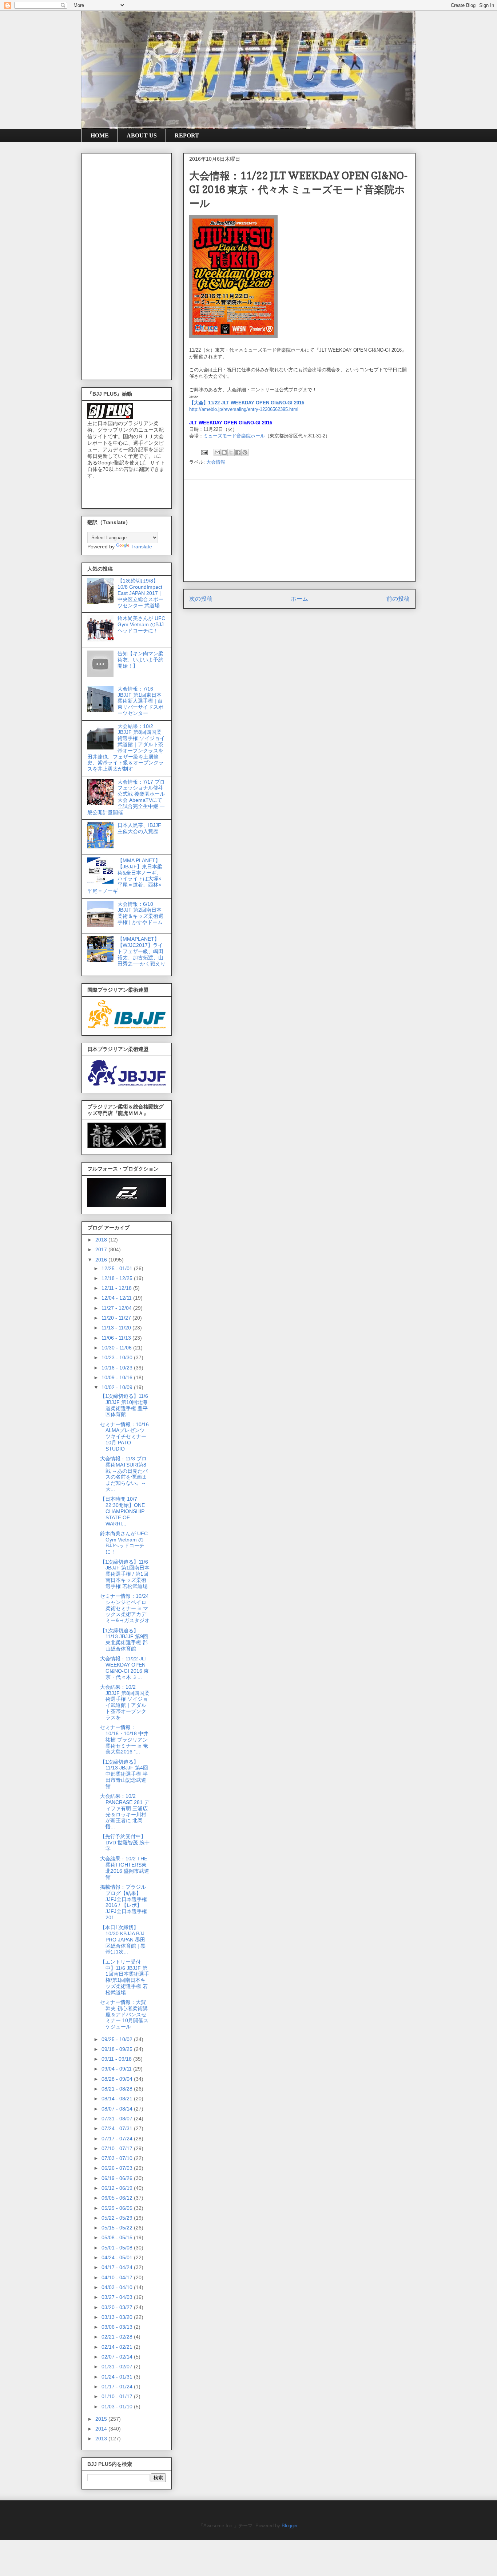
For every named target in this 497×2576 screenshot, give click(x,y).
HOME (100, 135)
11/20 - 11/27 (117, 1318)
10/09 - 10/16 (118, 1377)
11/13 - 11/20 (117, 1328)
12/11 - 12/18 (117, 1288)
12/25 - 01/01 (118, 1268)
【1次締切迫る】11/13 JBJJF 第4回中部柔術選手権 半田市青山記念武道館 (124, 1774)
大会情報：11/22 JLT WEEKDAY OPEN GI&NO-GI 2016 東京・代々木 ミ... (124, 1668)
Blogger (289, 2526)
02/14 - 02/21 (118, 2347)
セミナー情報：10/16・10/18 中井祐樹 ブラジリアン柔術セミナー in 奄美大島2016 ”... (124, 1739)
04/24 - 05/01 (118, 2257)
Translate (141, 547)
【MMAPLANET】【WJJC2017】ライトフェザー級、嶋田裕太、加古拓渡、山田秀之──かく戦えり (142, 951)
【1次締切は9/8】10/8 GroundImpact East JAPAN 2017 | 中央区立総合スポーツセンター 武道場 (140, 593)
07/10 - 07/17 (118, 2148)
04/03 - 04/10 (118, 2287)
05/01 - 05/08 (118, 2248)
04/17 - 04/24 (118, 2267)
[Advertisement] (299, 531)
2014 (102, 2429)
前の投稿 (398, 599)
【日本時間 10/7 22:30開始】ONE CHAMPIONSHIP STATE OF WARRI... (122, 1511)
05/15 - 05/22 (118, 2228)
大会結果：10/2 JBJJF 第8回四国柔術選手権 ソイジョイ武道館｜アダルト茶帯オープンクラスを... (125, 1702)
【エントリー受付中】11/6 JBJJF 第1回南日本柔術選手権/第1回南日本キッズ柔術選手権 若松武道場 (125, 1977)
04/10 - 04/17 (118, 2277)
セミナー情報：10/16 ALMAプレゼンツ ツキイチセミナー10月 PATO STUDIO (124, 1437)
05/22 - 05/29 (118, 2218)
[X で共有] (231, 452)
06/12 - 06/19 (118, 2188)
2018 (102, 1240)
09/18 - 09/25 (118, 2049)
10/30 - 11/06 (117, 1348)
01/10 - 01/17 (118, 2396)
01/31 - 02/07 (118, 2367)
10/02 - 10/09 (118, 1387)
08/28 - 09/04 (118, 2079)
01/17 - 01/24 (118, 2387)
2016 (102, 1260)
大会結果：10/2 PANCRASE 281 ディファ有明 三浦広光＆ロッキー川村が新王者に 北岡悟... (125, 1811)
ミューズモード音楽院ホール (234, 436)
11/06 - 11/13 (117, 1338)
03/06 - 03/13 (118, 2327)
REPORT (187, 135)
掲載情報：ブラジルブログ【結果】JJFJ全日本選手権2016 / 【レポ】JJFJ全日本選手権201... (124, 1902)
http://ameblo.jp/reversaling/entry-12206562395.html (244, 409)
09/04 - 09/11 (117, 2069)
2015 (102, 2419)
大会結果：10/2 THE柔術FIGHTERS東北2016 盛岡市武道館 (125, 1868)
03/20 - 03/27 (118, 2307)
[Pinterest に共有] (245, 452)
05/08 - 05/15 (118, 2237)
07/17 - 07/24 (118, 2139)
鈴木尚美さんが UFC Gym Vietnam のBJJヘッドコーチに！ (141, 624)
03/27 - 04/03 (118, 2297)
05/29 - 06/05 (118, 2208)
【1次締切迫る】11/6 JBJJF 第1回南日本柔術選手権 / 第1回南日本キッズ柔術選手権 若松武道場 (125, 1574)
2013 (102, 2439)
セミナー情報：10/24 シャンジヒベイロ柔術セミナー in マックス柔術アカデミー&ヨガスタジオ (125, 1608)
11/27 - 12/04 (117, 1308)
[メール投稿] (204, 452)
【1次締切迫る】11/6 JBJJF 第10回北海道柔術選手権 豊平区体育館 (124, 1405)
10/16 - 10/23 (118, 1368)
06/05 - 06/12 (118, 2198)
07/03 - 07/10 (118, 2158)
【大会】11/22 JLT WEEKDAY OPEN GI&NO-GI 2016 (247, 403)
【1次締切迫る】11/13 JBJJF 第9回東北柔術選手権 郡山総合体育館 (124, 1640)
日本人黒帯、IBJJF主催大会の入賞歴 (139, 828)
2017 (102, 1249)
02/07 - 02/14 (118, 2357)
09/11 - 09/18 (117, 2059)
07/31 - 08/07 (118, 2119)
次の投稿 (201, 599)
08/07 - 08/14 (118, 2109)
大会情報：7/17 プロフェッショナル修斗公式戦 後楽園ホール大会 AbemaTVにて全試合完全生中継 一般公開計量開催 (126, 797)
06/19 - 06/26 (118, 2178)
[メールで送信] (217, 452)
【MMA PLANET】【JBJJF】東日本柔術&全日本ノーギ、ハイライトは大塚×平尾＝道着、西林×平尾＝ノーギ (125, 876)
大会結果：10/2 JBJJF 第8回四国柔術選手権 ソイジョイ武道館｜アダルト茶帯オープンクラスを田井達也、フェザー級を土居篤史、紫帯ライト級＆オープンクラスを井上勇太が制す (126, 748)
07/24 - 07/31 (118, 2128)
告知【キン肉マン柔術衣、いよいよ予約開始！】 (140, 660)
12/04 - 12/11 (117, 1298)
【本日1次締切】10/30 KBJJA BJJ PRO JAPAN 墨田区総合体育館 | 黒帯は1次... (123, 1939)
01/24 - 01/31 (118, 2377)
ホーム (299, 599)
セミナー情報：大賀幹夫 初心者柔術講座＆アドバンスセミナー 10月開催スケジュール (124, 2014)
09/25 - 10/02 (118, 2039)
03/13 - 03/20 (118, 2317)
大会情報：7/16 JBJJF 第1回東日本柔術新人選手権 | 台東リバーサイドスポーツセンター (140, 701)
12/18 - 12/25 (118, 1278)
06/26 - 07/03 (118, 2168)
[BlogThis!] (224, 452)
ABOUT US (142, 135)
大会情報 (216, 462)
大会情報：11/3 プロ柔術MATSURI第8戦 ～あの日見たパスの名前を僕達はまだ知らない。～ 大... (124, 1474)
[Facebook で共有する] (238, 452)
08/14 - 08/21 (118, 2099)
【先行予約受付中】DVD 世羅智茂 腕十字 (125, 1843)
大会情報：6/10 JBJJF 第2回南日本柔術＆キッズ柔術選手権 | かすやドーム (140, 913)
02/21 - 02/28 (118, 2337)
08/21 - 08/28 (118, 2089)
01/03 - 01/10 (118, 2407)
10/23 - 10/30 (118, 1357)
